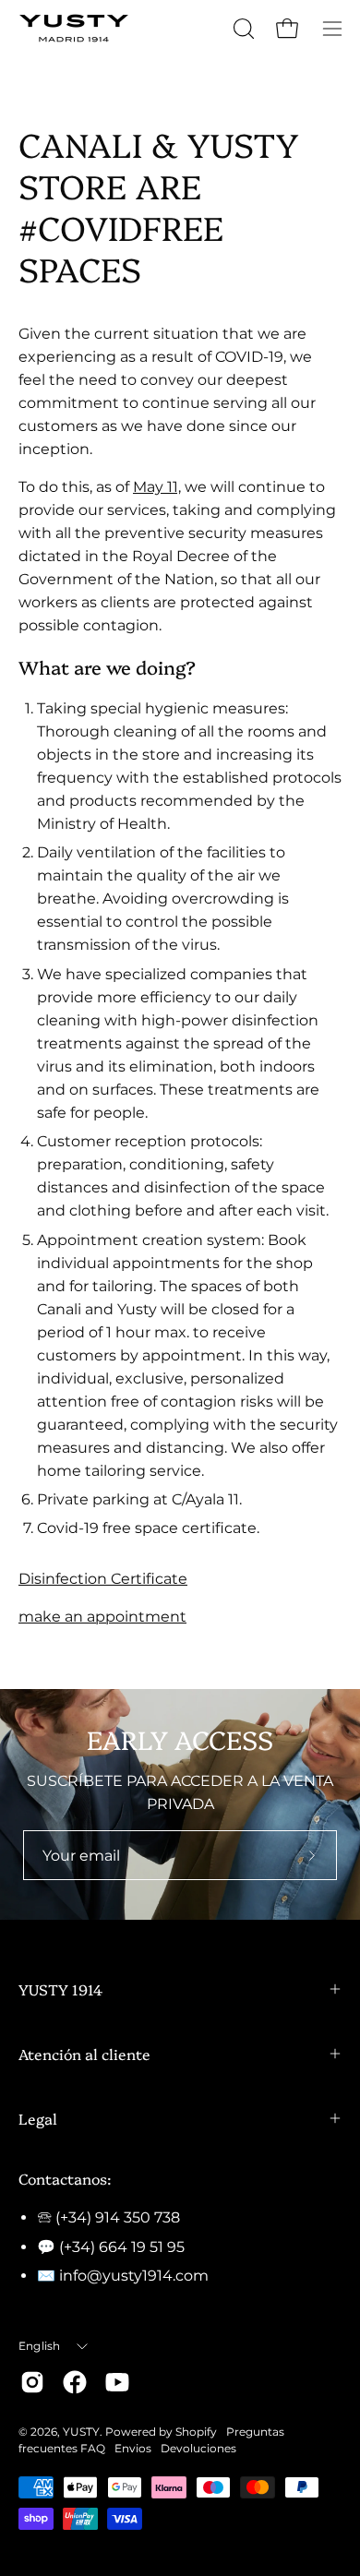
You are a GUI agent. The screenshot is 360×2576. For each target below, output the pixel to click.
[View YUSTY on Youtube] (117, 2382)
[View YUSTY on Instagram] (32, 2382)
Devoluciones (198, 2448)
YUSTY (81, 2432)
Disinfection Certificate (103, 1579)
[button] (242, 29)
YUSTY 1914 (60, 1989)
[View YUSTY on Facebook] (75, 2382)
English (40, 2346)
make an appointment (102, 1617)
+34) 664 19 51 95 (124, 2247)
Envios (133, 2448)
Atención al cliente (84, 2054)
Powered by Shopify (161, 2432)
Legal (38, 2118)
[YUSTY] (74, 28)
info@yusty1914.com (134, 2276)
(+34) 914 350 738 (118, 2217)
